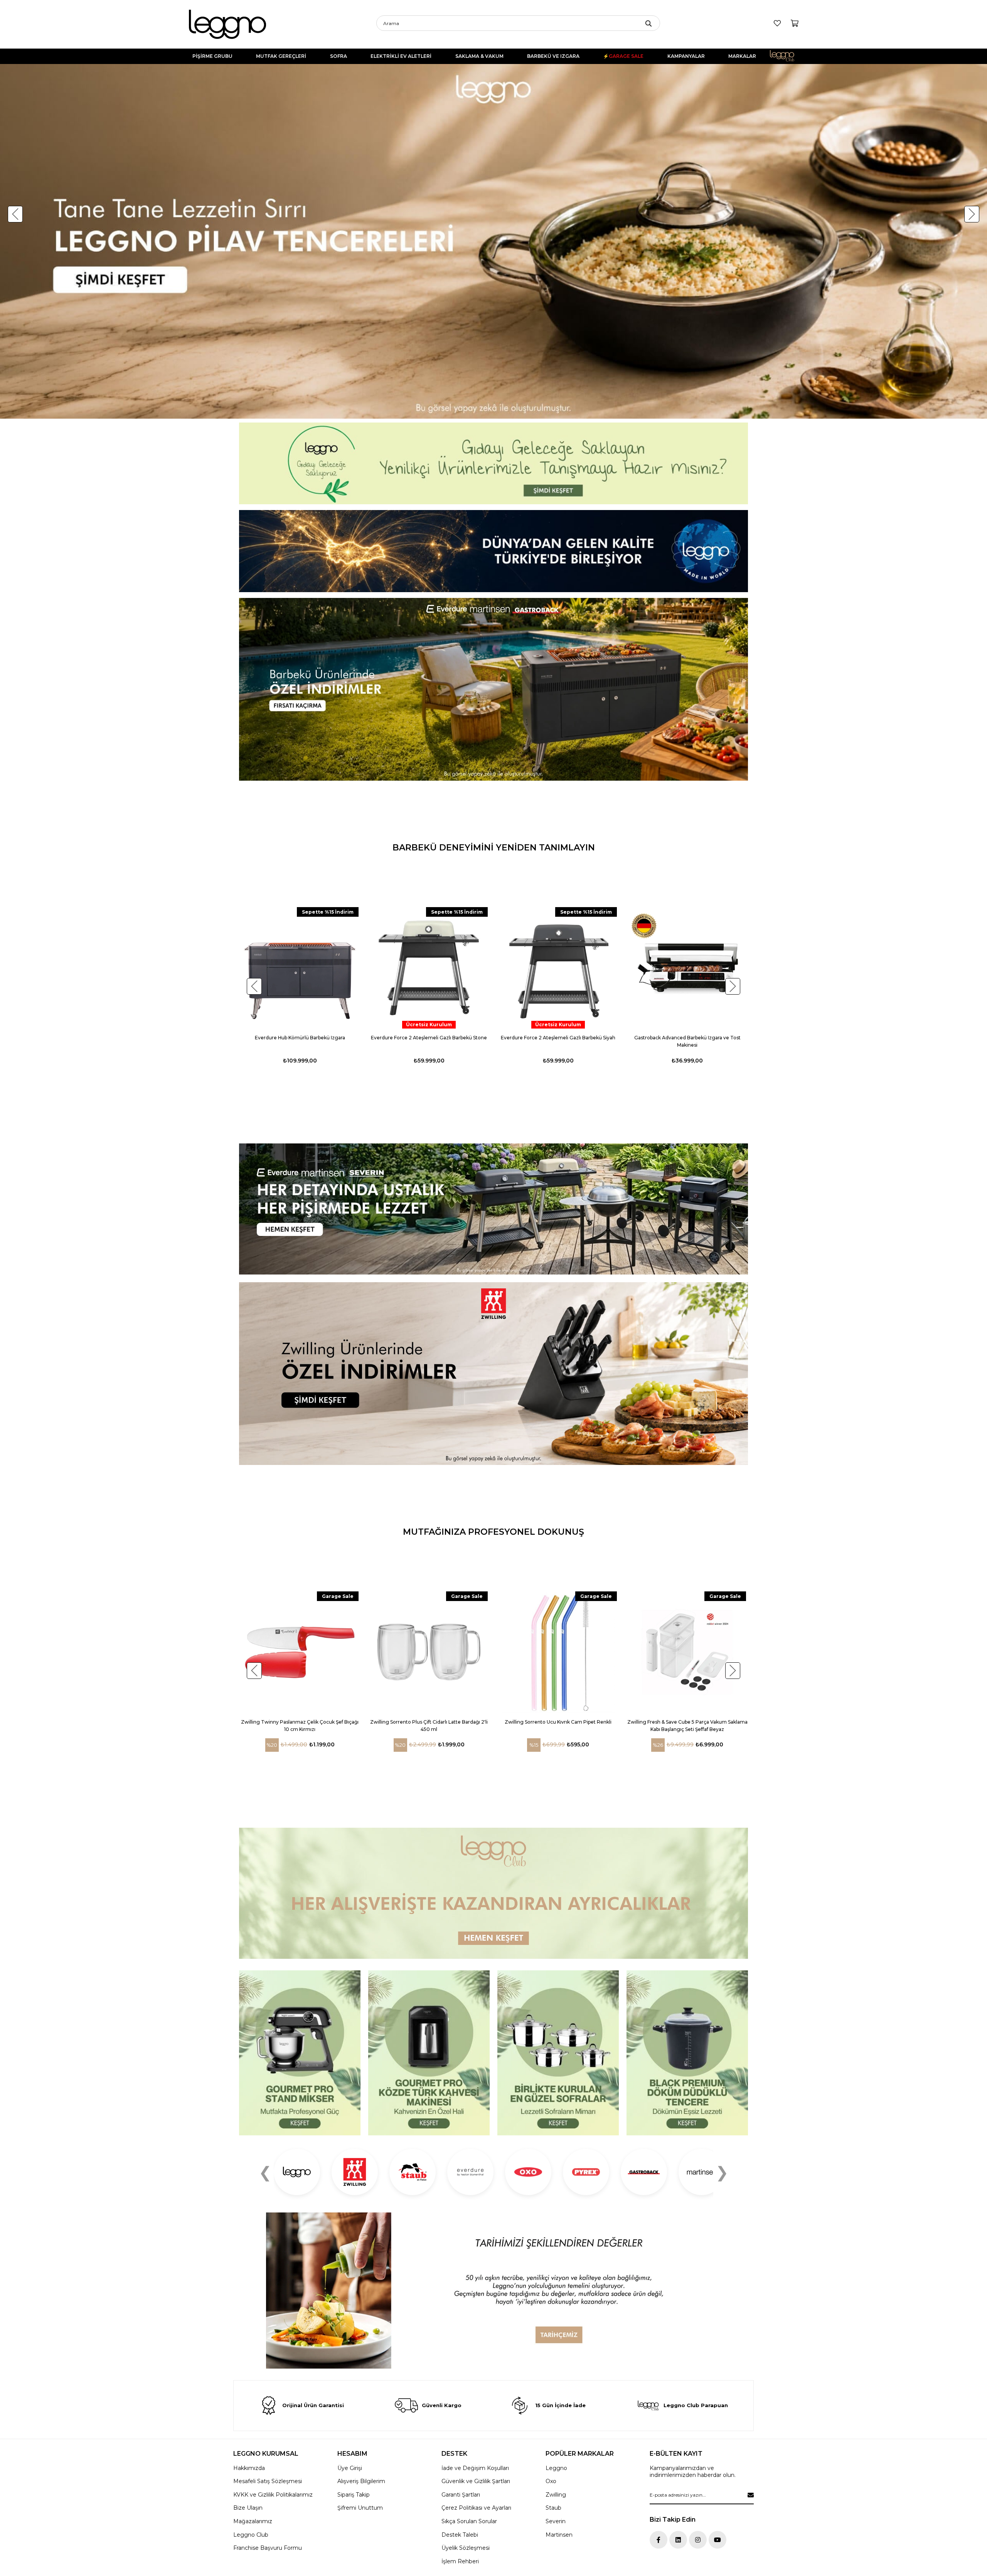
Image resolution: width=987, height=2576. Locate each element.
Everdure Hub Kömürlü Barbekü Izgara (300, 1038)
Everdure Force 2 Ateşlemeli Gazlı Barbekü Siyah (558, 1038)
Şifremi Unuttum (360, 2508)
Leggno (556, 2468)
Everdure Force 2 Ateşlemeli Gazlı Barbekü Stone (429, 1038)
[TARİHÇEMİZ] (493, 2291)
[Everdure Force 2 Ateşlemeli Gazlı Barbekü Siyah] (558, 968)
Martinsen (559, 2535)
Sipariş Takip (354, 2495)
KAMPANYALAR (686, 56)
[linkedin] (678, 2540)
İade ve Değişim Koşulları (475, 2468)
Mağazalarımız (253, 2521)
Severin (556, 2521)
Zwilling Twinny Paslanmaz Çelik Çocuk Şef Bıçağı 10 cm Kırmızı (300, 1726)
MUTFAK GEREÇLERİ (281, 56)
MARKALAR (742, 56)
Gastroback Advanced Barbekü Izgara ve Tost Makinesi (687, 1041)
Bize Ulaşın (248, 2508)
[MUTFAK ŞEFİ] (300, 2053)
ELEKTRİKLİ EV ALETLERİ (401, 56)
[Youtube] (718, 2540)
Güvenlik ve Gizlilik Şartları (476, 2481)
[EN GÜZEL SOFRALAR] (558, 2053)
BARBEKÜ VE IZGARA (553, 56)
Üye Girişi (350, 2468)
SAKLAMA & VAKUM (479, 56)
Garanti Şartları (461, 2495)
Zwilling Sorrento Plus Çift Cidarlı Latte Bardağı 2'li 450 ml (429, 1726)
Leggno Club (787, 56)
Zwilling (556, 2495)
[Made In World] (493, 551)
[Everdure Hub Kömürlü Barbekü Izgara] (300, 968)
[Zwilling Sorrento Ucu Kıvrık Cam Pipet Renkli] (558, 1652)
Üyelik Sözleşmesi (466, 2548)
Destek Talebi (460, 2535)
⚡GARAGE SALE (623, 56)
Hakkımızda (249, 2468)
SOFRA (339, 56)
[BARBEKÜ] (493, 1209)
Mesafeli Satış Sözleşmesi (268, 2481)
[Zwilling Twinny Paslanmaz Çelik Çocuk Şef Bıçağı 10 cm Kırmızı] (300, 1652)
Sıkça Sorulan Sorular (469, 2521)
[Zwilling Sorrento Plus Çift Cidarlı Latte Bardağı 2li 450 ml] (429, 1652)
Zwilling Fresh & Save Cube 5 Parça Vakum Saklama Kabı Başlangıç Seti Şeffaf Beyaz (687, 1726)
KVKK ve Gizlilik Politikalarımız (273, 2495)
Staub (553, 2508)
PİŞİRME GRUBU (212, 56)
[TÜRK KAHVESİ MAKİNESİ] (429, 2053)
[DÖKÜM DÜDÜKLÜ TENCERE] (687, 2053)
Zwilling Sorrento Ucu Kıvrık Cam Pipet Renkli (558, 1722)
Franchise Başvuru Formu (268, 2548)
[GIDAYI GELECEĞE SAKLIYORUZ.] (493, 464)
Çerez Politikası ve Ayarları (476, 2508)
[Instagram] (698, 2540)
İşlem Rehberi (460, 2561)
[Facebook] (659, 2540)
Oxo (551, 2481)
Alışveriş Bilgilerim (361, 2481)
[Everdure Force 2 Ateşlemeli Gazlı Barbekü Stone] (429, 968)
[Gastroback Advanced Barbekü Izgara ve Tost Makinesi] (687, 968)
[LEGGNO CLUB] (493, 1893)
